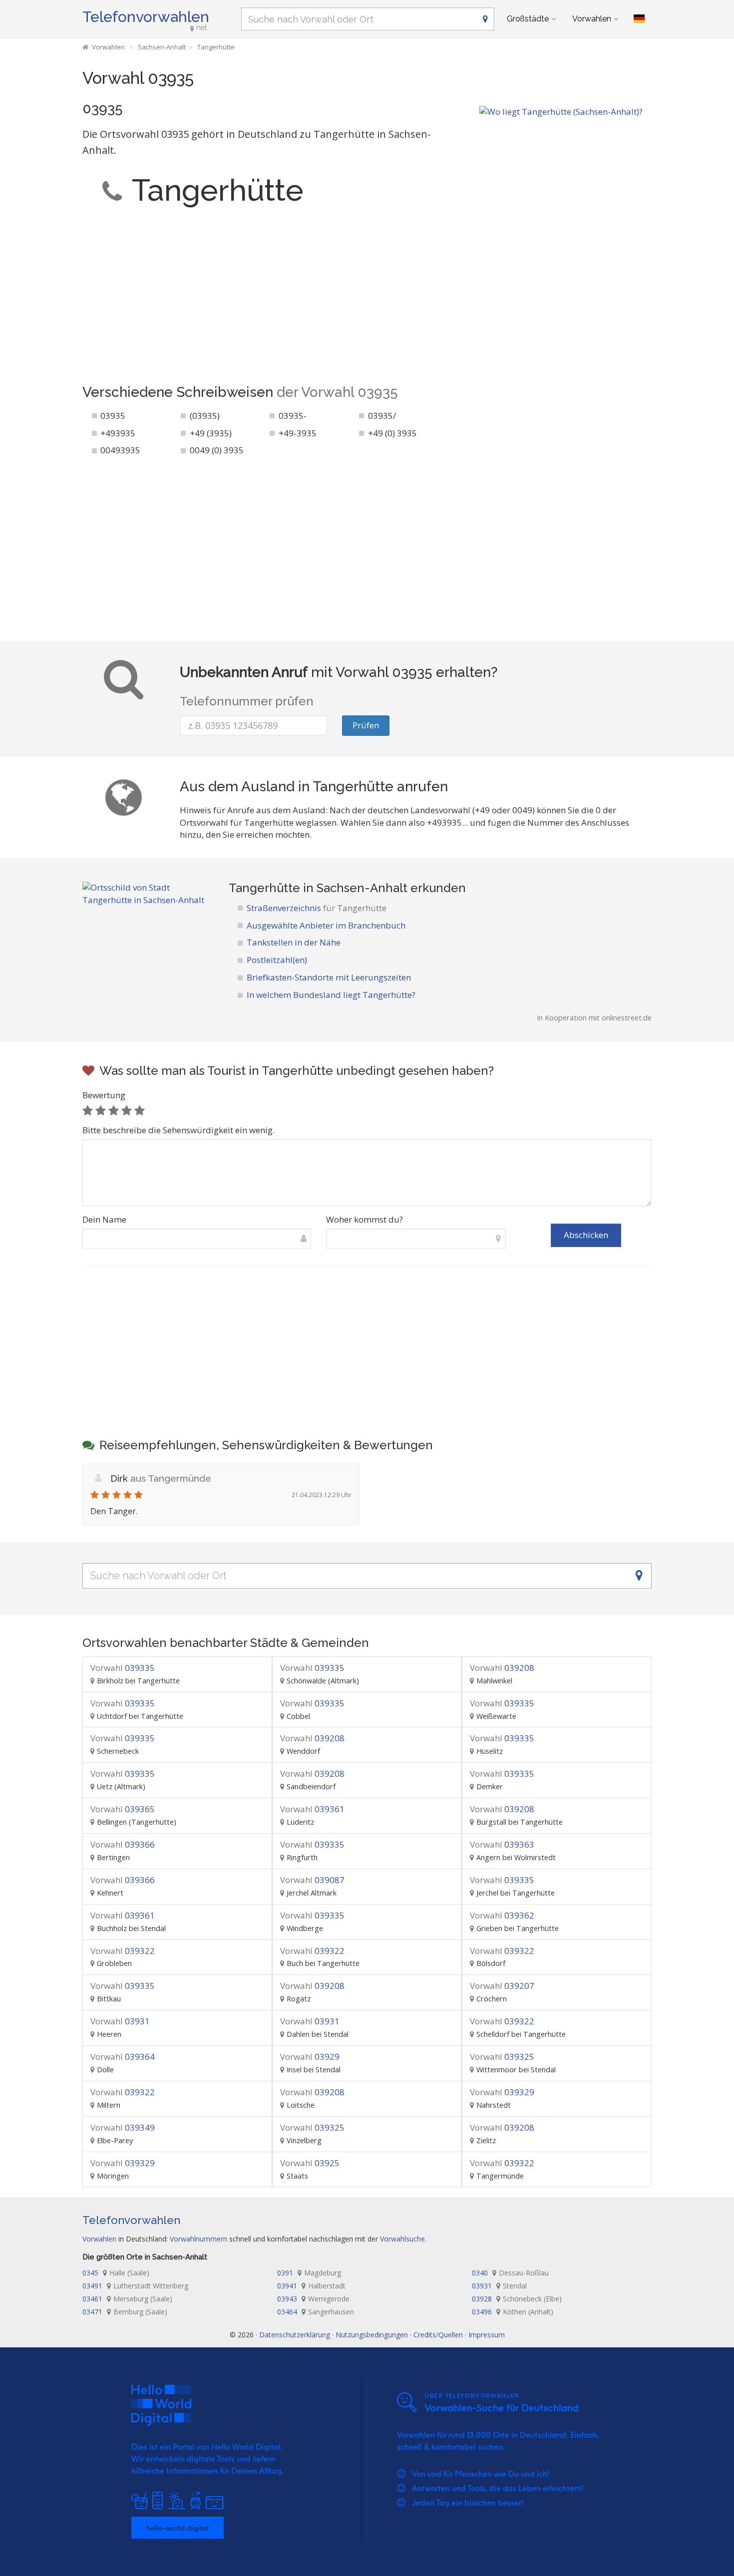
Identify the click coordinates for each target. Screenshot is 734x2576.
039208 (502, 1668)
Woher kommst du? (365, 1219)
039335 (123, 1668)
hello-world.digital (178, 2528)
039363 (502, 1844)
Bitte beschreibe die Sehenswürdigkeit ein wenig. (179, 1130)
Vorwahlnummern (198, 2239)
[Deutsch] (639, 19)
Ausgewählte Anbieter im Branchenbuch (326, 925)
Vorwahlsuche (402, 2239)
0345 (116, 2273)
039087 (312, 1880)
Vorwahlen (592, 19)
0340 (510, 2273)
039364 (123, 2057)
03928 (517, 2299)
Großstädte (528, 19)
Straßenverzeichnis (317, 908)
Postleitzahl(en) (277, 960)
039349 (123, 2127)
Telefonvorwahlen (146, 17)
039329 (502, 2092)
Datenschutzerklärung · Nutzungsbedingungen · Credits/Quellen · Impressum (382, 2335)
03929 (310, 2057)
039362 (502, 1915)
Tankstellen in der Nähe (294, 942)
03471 (125, 2312)
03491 (135, 2286)
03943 (313, 2299)
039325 (502, 2057)
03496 (513, 2312)
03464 (316, 2312)
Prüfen (366, 725)
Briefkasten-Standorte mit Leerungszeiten (329, 977)
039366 (123, 1844)
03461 (127, 2299)
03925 (310, 2163)
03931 (120, 2021)
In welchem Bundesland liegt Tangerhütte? (331, 995)
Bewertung (104, 1095)
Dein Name (104, 1219)
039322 (123, 1951)
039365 (123, 1809)
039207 (502, 1986)
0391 (309, 2273)
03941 (311, 2286)
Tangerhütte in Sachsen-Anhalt (318, 888)
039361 (312, 1809)
